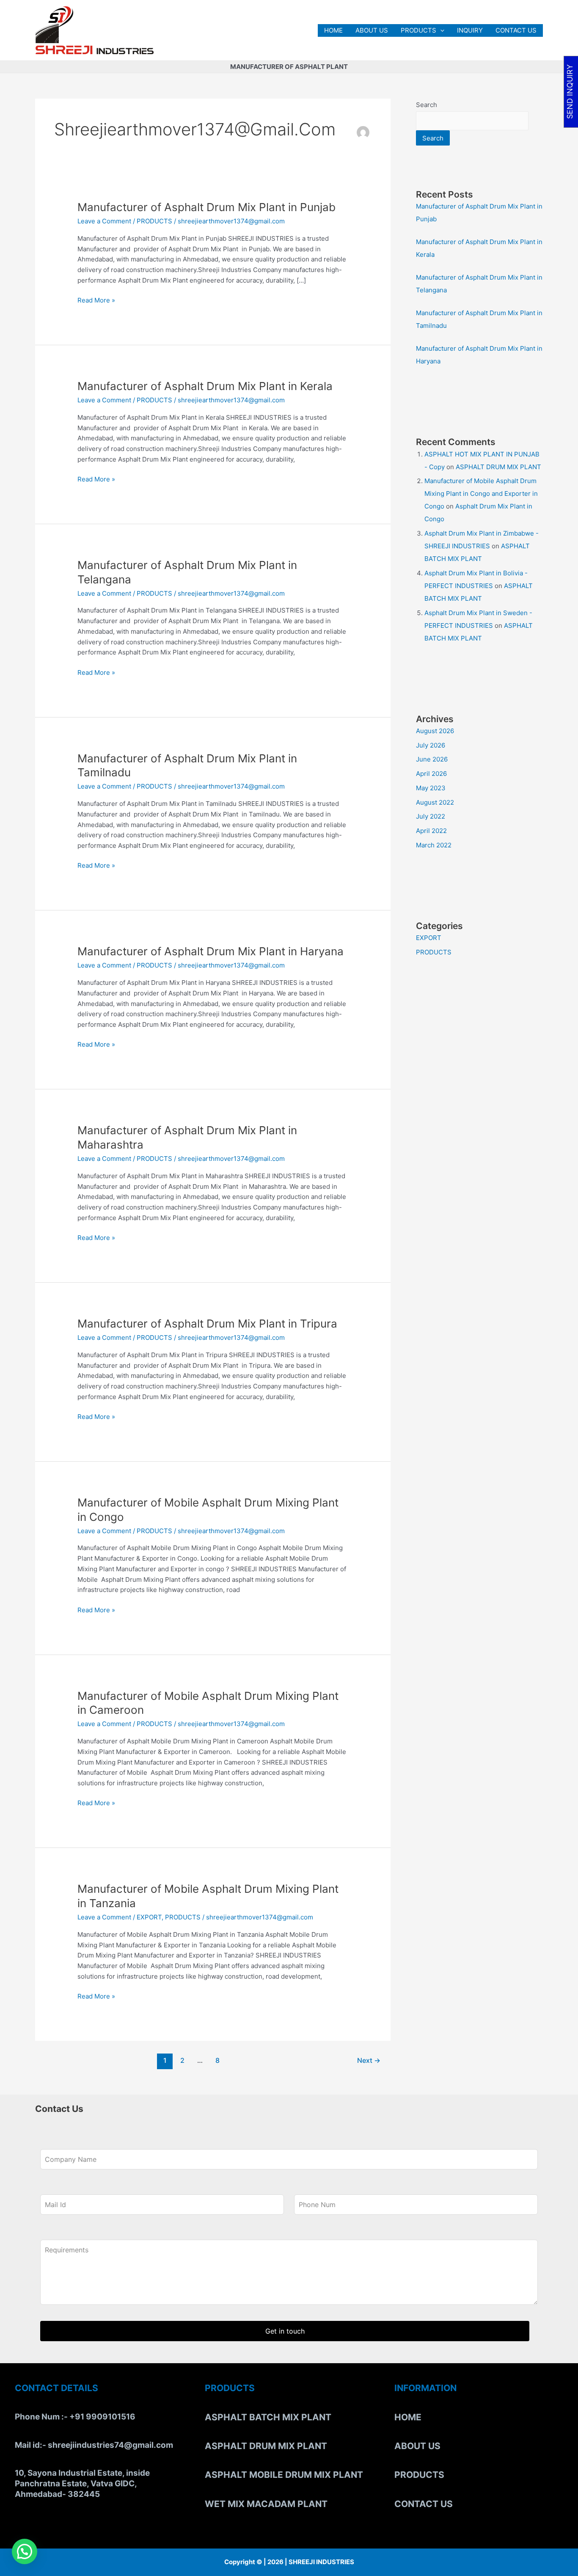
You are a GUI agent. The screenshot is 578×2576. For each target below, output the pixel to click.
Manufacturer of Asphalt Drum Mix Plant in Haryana (211, 951)
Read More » (96, 300)
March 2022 (434, 845)
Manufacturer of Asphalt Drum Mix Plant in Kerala (205, 386)
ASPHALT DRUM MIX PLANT (498, 467)
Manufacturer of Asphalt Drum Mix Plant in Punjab (206, 207)
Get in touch (285, 2331)
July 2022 (431, 816)
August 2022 (435, 802)
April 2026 (431, 774)
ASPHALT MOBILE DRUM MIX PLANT (284, 2475)
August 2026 (435, 731)
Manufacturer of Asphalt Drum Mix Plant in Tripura (207, 1324)
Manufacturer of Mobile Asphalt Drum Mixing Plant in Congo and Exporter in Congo (481, 493)
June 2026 (432, 759)
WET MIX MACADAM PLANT (266, 2504)
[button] (440, 30)
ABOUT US (372, 30)
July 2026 (431, 745)
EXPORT (149, 1917)
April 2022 (431, 831)
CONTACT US (516, 30)
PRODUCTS (418, 30)
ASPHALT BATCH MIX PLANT (268, 2417)
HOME (333, 30)
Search (427, 105)
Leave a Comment (104, 221)
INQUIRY (470, 30)
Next (369, 2061)
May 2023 (431, 788)
